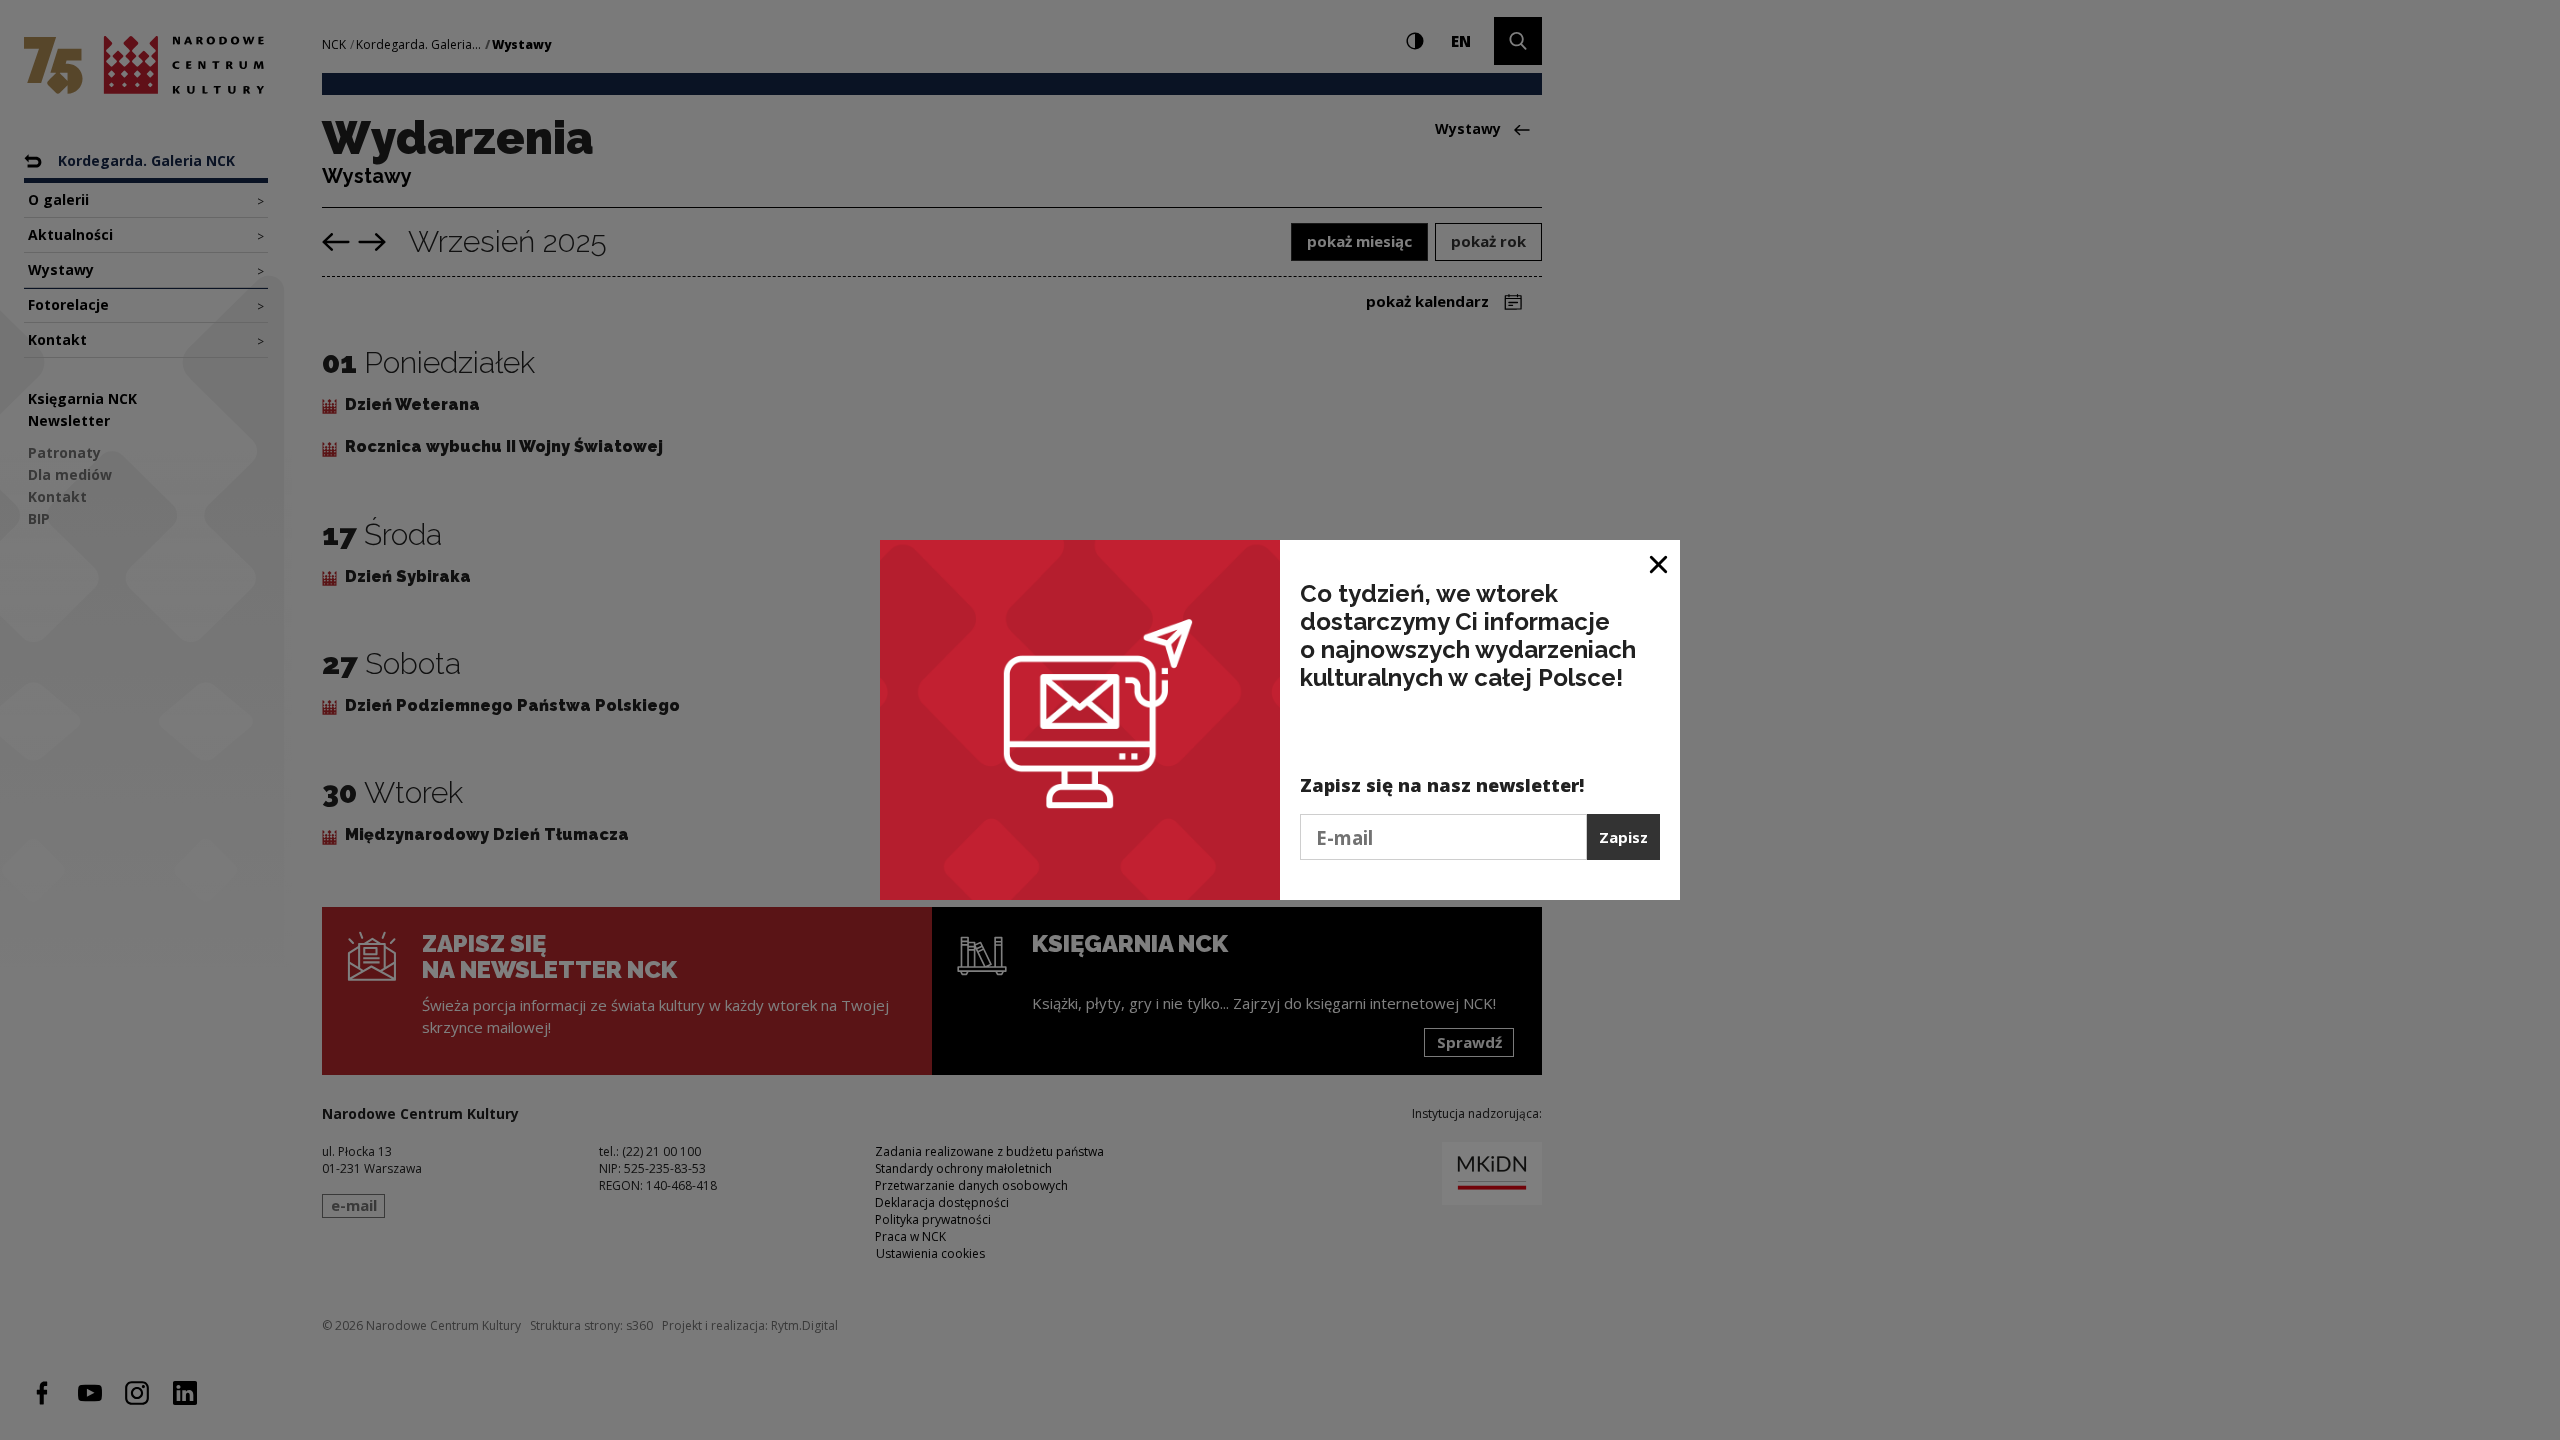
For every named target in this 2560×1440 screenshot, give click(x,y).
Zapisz (1623, 837)
